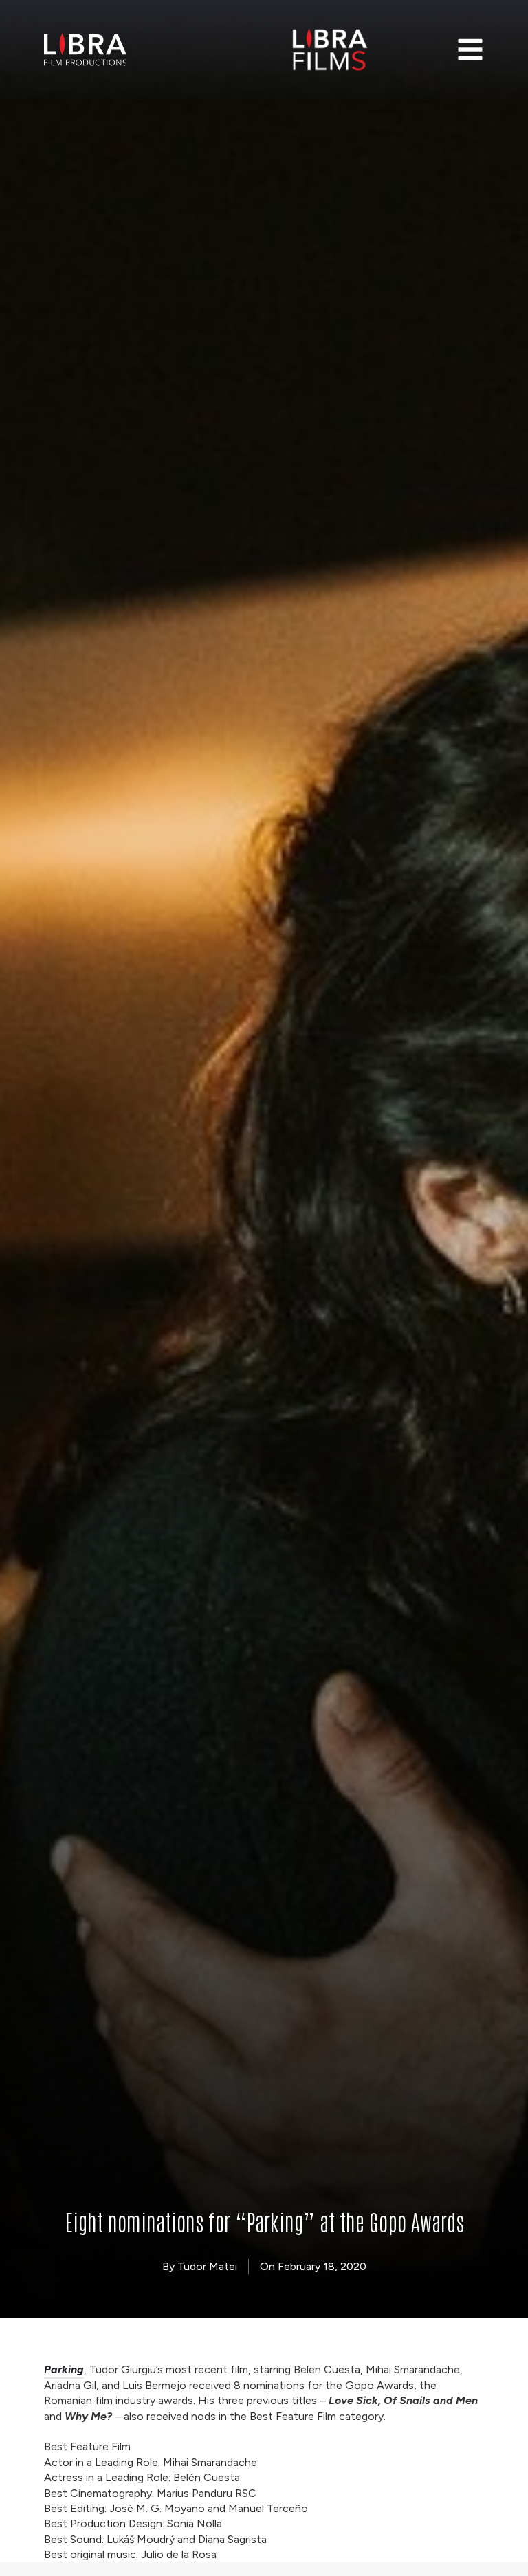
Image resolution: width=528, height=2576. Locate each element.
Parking (64, 2369)
